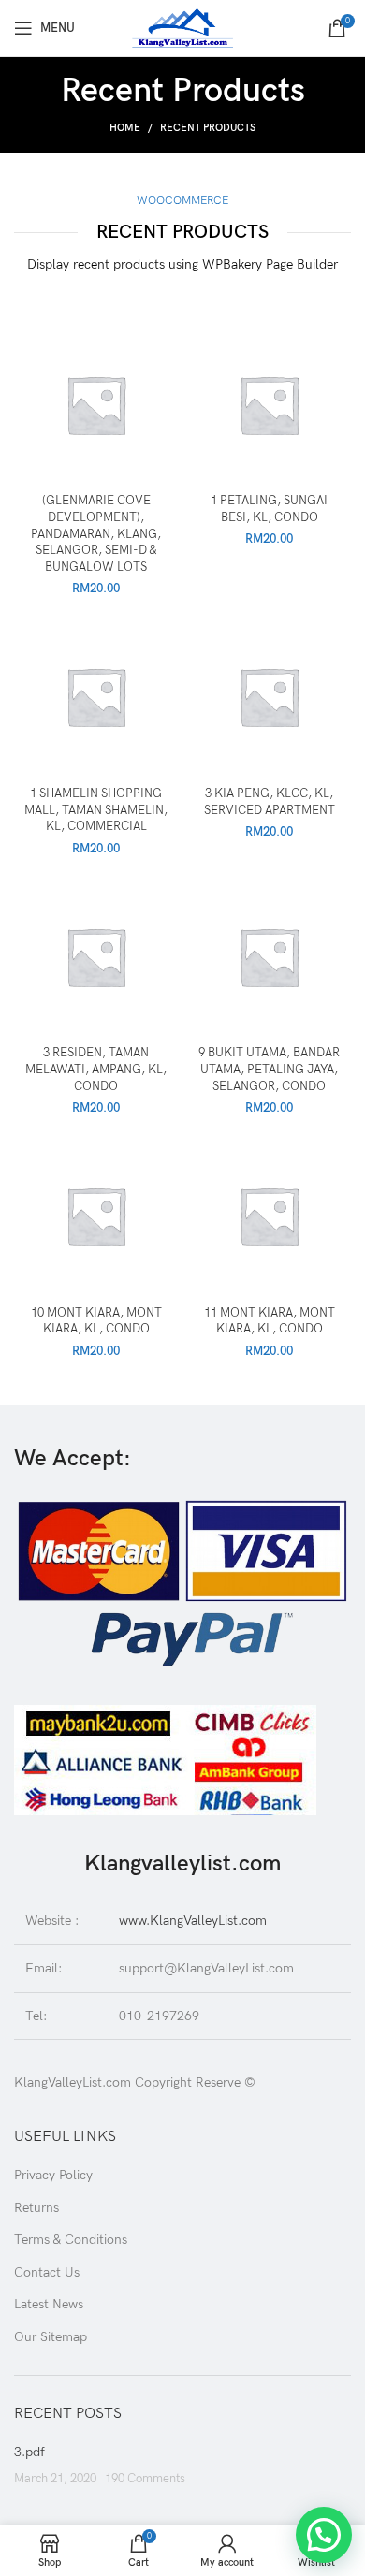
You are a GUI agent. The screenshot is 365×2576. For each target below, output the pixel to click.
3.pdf (29, 2452)
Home (125, 128)
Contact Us (47, 2272)
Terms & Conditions (71, 2240)
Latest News (49, 2304)
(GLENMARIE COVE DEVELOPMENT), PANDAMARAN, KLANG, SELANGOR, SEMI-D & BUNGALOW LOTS (96, 534)
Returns (36, 2208)
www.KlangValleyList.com (193, 1921)
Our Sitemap (51, 2337)
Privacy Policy (53, 2175)
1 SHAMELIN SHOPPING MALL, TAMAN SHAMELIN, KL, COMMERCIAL (96, 810)
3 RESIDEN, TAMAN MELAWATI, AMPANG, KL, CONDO (96, 1070)
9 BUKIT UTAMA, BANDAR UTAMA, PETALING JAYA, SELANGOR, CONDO (269, 1070)
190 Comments (145, 2479)
